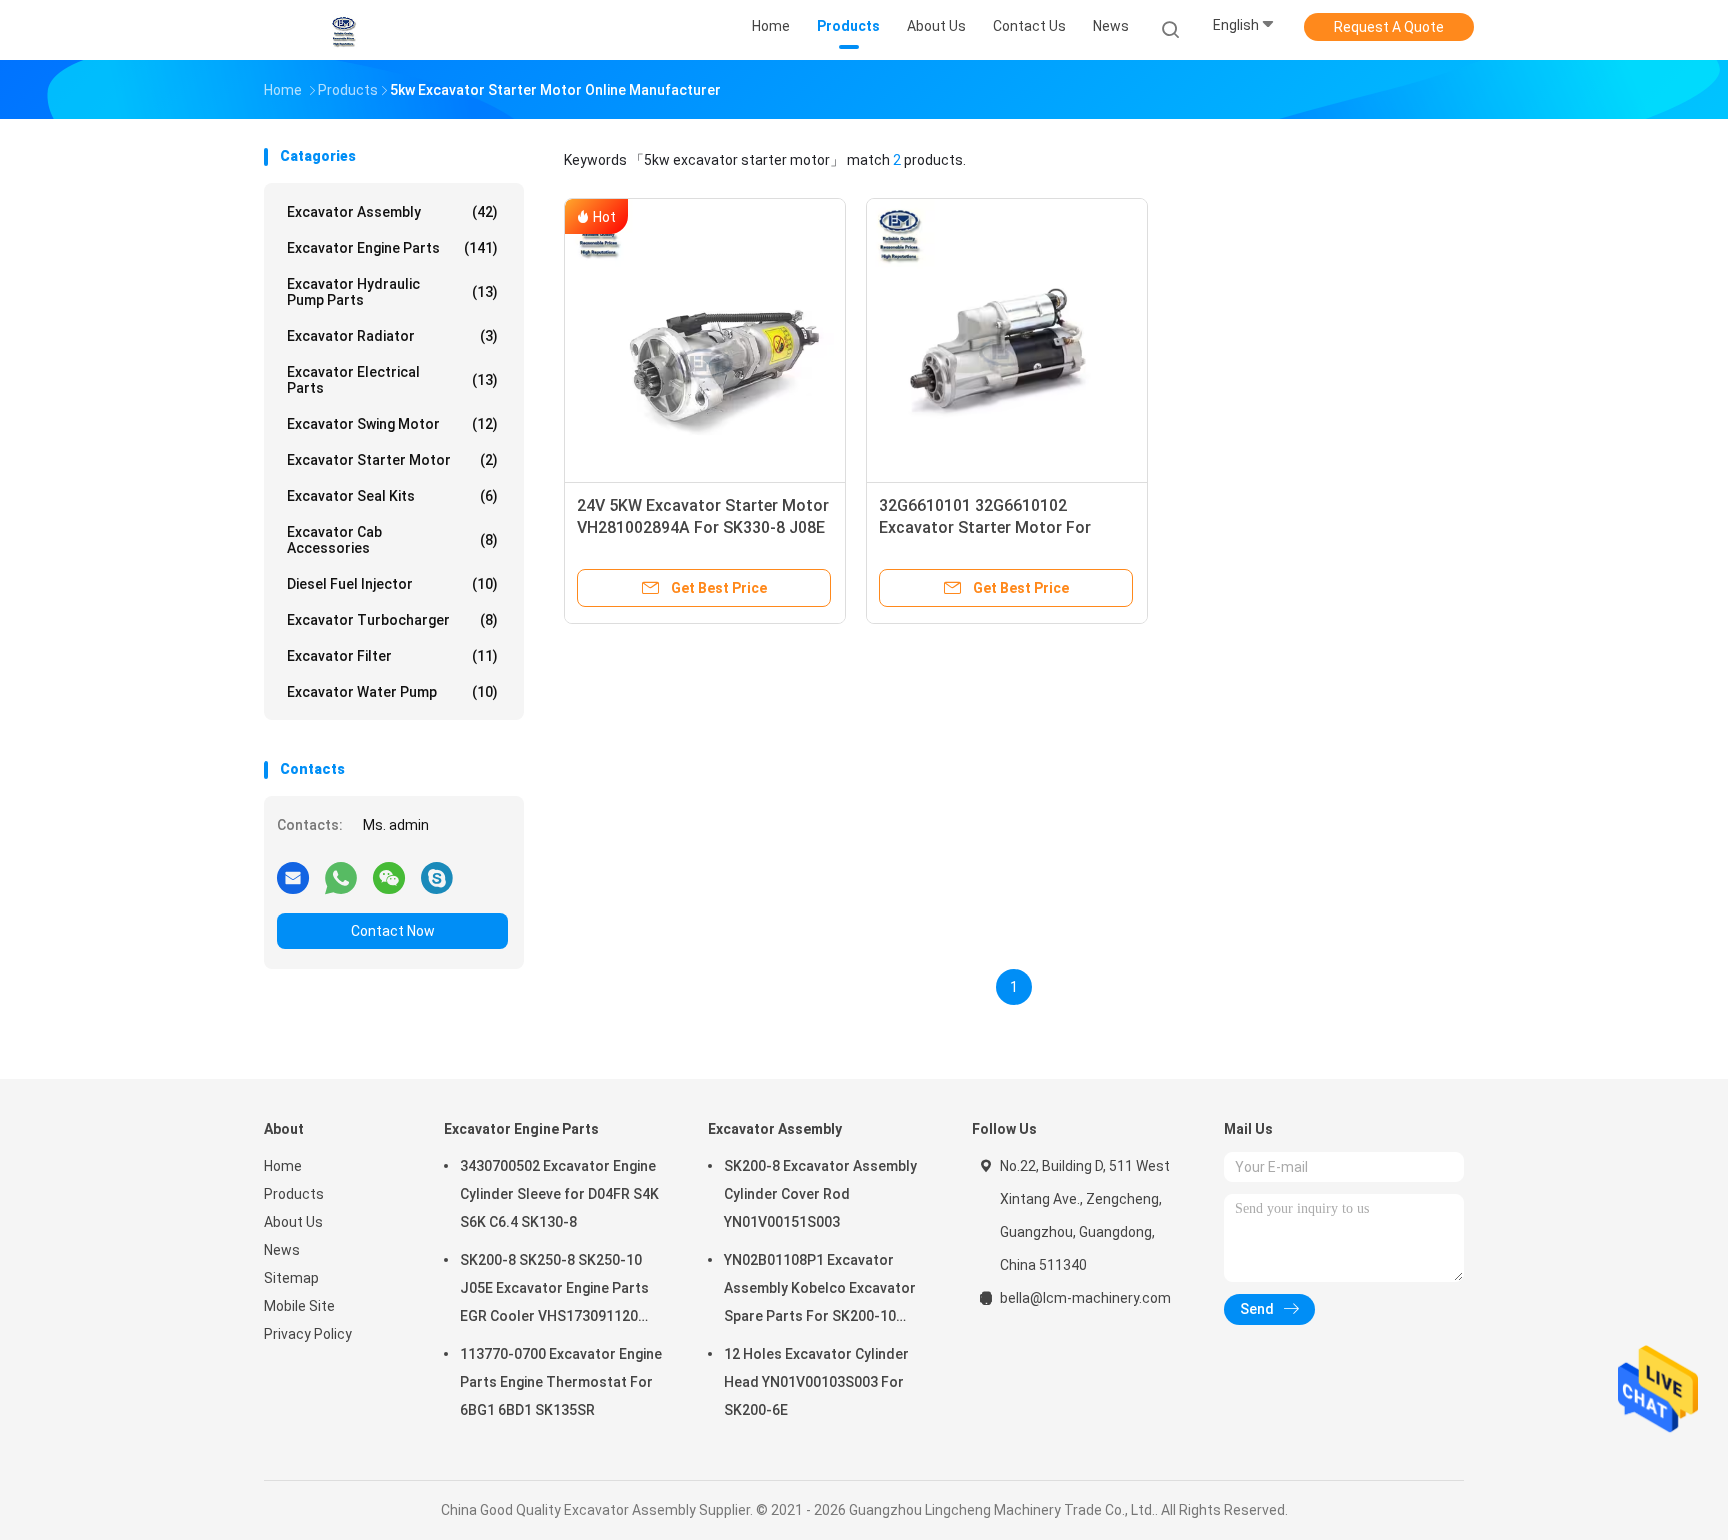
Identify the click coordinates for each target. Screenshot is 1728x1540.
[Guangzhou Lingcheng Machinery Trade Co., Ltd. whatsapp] (341, 877)
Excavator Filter (392, 656)
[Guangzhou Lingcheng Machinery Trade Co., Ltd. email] (293, 877)
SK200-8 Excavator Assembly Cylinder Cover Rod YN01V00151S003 (820, 1194)
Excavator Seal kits (392, 496)
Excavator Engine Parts (392, 248)
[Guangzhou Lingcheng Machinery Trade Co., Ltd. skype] (437, 877)
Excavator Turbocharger (392, 620)
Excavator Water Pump (392, 692)
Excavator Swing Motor (392, 424)
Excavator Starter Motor (392, 460)
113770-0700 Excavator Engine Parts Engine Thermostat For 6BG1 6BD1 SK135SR (561, 1382)
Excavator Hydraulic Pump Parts (392, 292)
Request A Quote (1389, 27)
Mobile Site (299, 1306)
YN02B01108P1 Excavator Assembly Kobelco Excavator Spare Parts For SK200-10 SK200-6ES (820, 1291)
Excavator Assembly (392, 212)
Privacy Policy (308, 1334)
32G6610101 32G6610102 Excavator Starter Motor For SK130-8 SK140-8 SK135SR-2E (990, 527)
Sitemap (291, 1278)
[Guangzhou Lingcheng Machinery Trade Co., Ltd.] (342, 30)
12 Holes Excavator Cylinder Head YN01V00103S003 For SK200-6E (816, 1382)
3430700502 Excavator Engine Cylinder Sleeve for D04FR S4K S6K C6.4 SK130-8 (559, 1194)
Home (283, 1166)
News (282, 1250)
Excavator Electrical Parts (392, 380)
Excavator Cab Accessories (392, 540)
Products (294, 1194)
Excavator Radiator (392, 336)
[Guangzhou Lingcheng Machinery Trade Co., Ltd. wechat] (389, 877)
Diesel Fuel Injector (392, 584)
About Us (293, 1222)
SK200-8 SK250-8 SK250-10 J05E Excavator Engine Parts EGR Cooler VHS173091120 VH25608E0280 (554, 1291)
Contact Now (393, 931)
